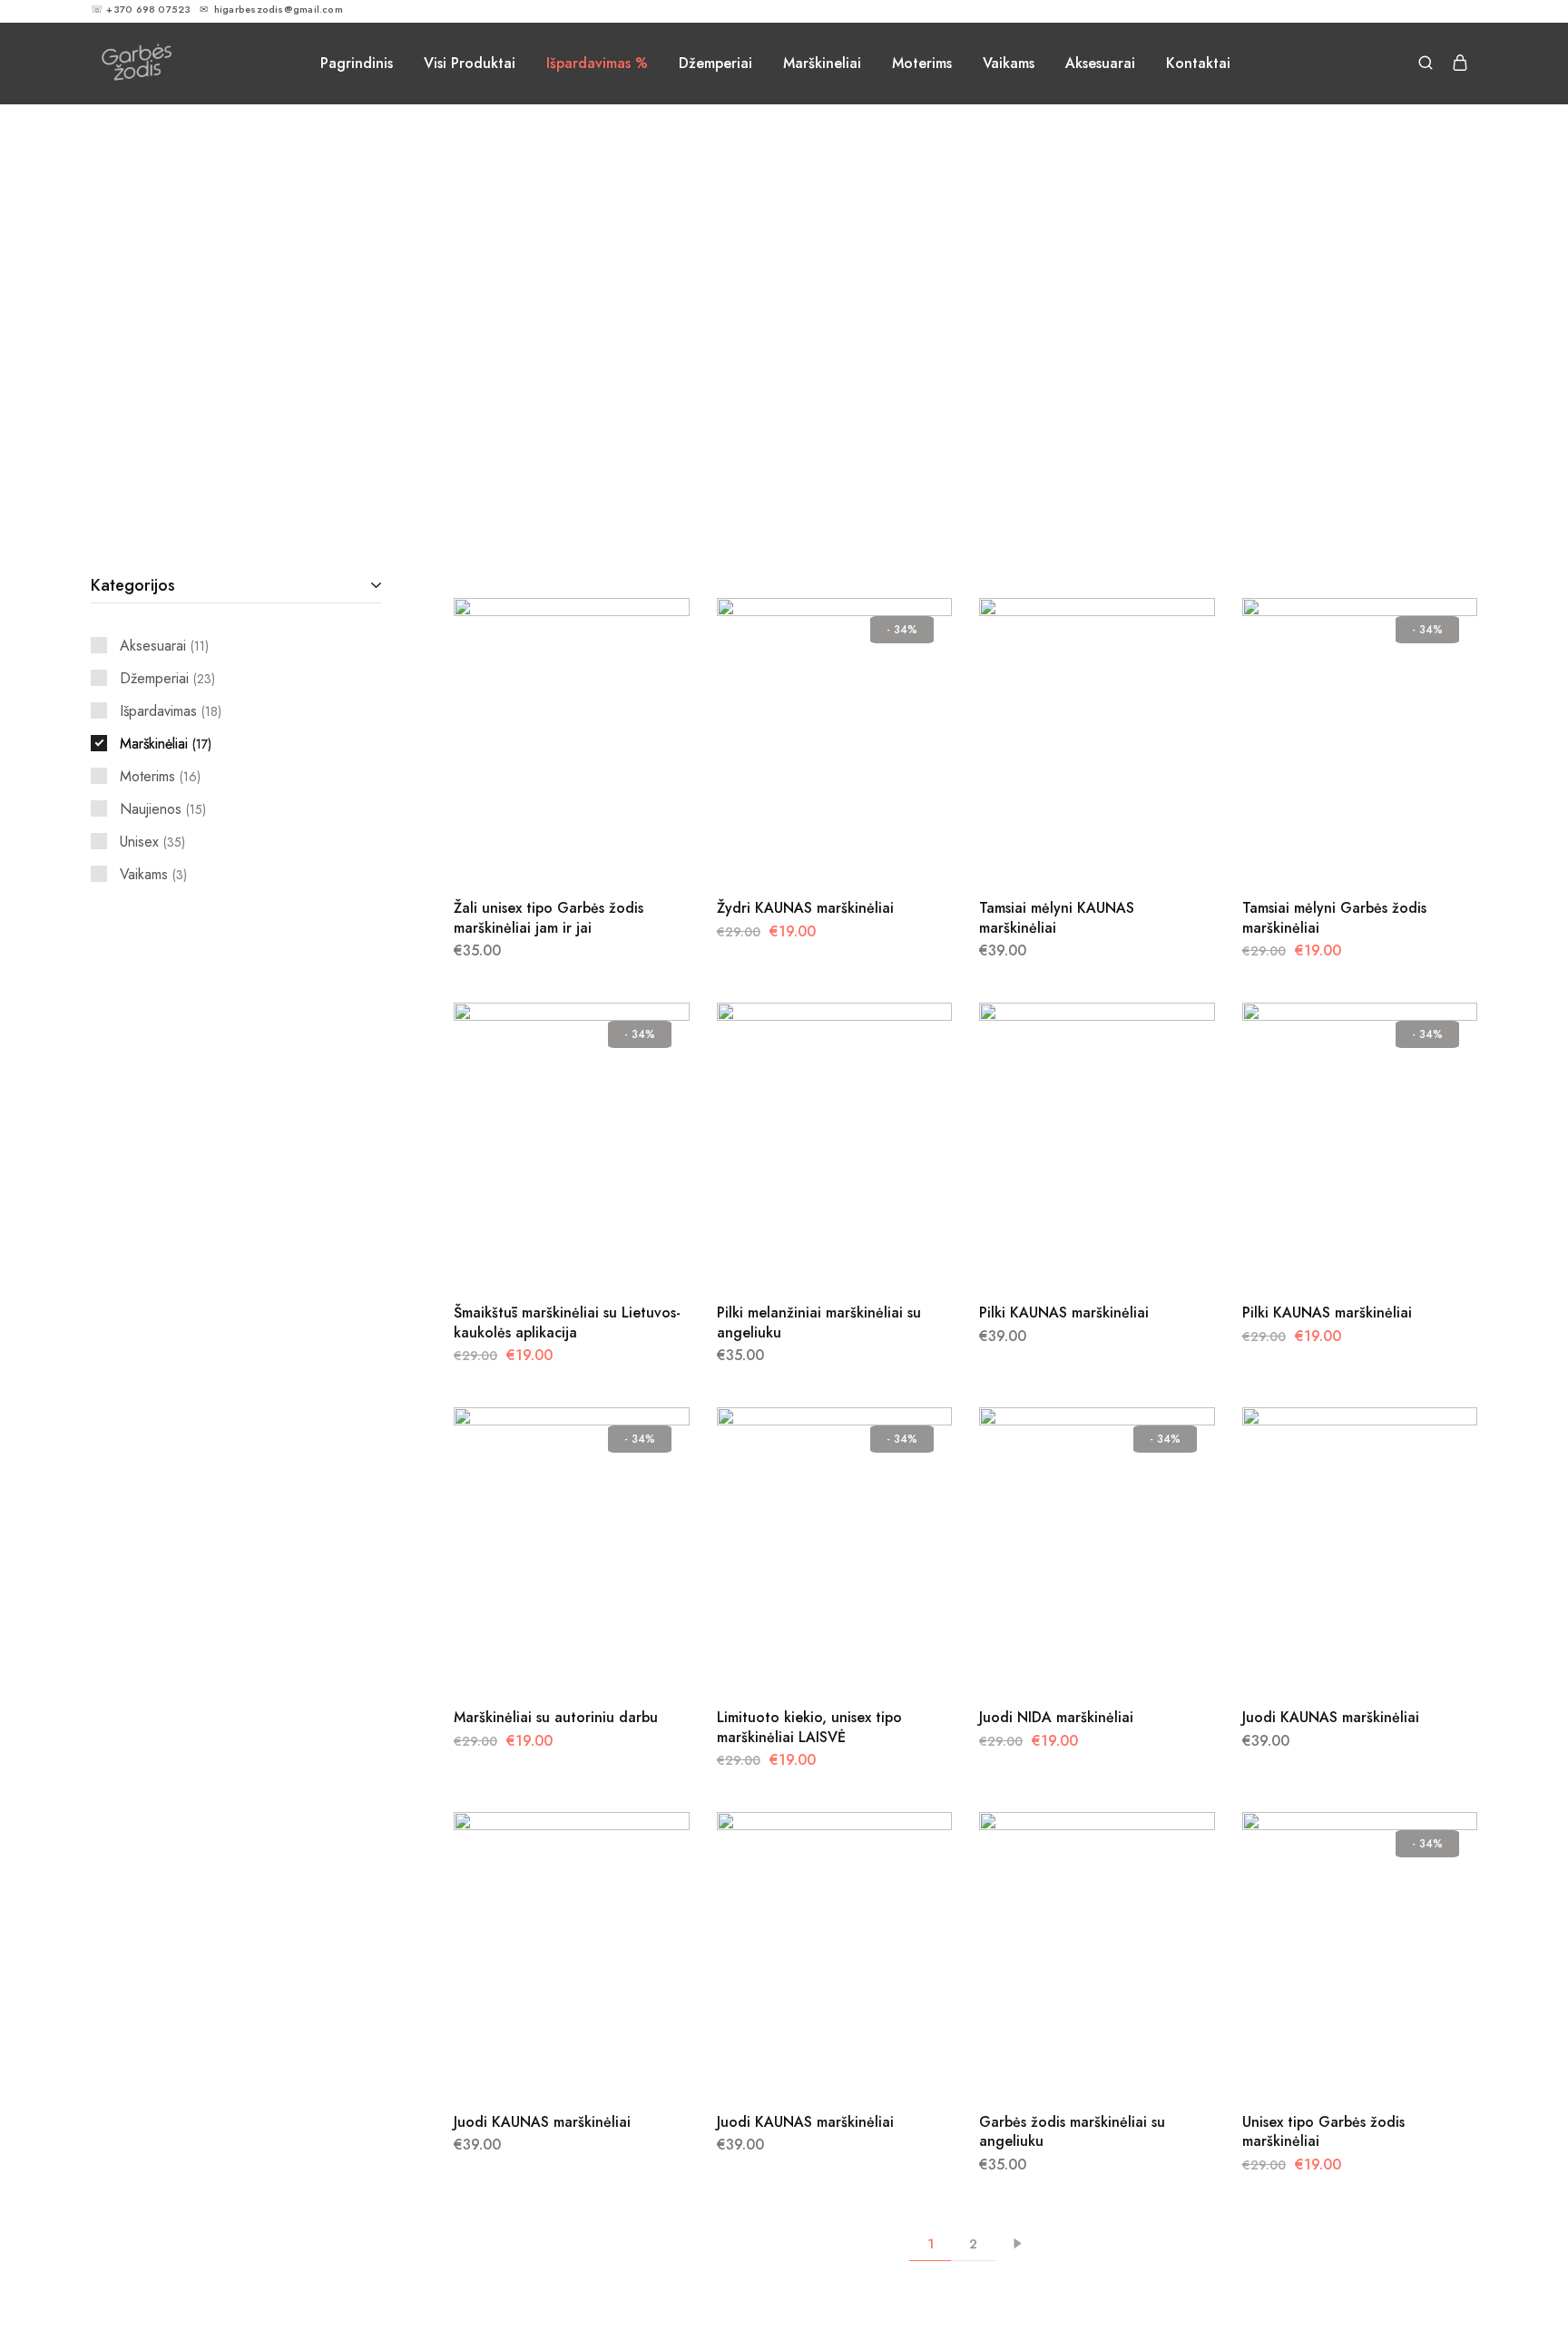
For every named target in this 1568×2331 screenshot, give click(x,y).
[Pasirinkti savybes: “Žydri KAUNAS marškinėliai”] (811, 853)
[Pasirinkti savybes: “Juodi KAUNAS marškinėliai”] (1337, 1662)
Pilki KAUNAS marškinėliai (1064, 1312)
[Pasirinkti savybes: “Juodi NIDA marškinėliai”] (1074, 1662)
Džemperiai (715, 64)
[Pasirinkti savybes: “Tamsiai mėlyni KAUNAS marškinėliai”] (1074, 853)
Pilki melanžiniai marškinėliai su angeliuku (819, 1322)
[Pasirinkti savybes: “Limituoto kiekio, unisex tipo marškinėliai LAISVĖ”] (811, 1662)
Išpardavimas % (597, 64)
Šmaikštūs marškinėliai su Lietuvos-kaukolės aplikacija (567, 1322)
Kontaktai (1198, 64)
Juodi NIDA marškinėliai (1056, 1717)
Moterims (922, 64)
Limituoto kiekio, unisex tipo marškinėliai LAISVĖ (809, 1727)
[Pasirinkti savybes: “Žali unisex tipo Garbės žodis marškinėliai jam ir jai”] (549, 853)
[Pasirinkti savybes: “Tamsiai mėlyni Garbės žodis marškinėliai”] (1337, 853)
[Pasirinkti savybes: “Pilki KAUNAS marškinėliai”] (1074, 1258)
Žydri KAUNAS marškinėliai (805, 908)
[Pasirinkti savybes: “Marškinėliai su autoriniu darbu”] (549, 1662)
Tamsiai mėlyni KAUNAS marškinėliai (1057, 917)
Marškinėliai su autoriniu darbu (556, 1717)
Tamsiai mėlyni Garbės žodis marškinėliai (1334, 917)
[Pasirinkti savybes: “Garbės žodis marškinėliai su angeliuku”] (1074, 2067)
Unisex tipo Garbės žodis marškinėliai (1323, 2131)
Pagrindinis (357, 64)
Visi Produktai (470, 64)
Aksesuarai (1100, 64)
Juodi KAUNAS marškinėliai (1331, 1717)
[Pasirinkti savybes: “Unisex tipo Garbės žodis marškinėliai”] (1337, 2067)
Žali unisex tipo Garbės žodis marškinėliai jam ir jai (549, 917)
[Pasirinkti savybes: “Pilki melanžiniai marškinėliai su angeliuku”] (811, 1258)
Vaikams (1009, 64)
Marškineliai (822, 64)
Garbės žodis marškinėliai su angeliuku (1072, 2131)
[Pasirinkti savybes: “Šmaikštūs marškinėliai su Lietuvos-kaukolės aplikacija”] (549, 1258)
